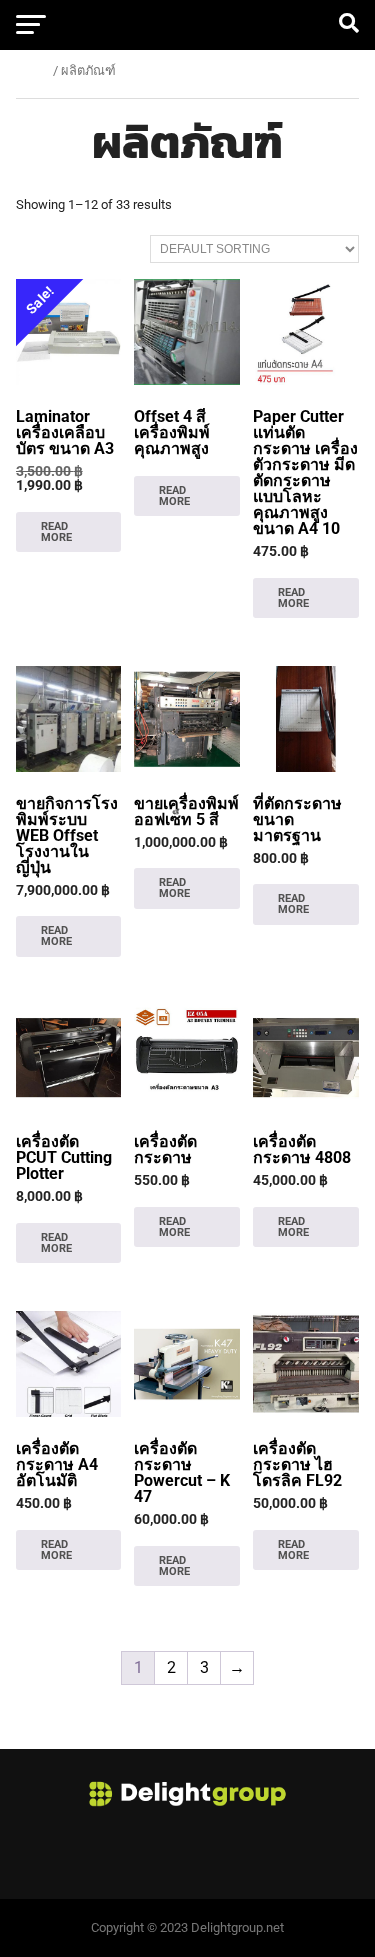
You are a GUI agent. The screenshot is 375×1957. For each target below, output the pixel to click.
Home (33, 70)
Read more (56, 532)
